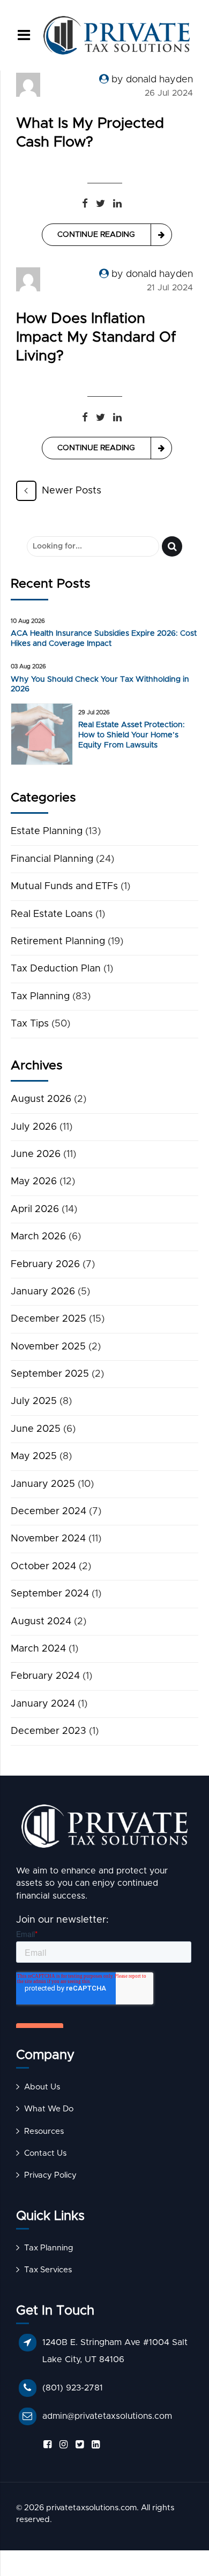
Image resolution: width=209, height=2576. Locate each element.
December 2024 (48, 1511)
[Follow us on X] (78, 2445)
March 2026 (38, 1237)
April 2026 (35, 1209)
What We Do (49, 2109)
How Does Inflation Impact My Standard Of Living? (96, 338)
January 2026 (43, 1292)
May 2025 (34, 1456)
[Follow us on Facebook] (46, 2445)
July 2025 (34, 1401)
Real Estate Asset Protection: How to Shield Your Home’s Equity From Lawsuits (132, 735)
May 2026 (34, 1182)
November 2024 (48, 1539)
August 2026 (41, 1099)
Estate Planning (47, 831)
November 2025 (48, 1347)
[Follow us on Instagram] (62, 2445)
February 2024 (45, 1676)
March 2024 (38, 1649)
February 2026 (45, 1264)
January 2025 (43, 1484)
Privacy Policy (50, 2175)
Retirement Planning (58, 942)
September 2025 (50, 1374)
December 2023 (48, 1731)
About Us (42, 2087)
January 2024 (43, 1704)
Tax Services (48, 2270)
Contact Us (45, 2153)
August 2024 (41, 1622)
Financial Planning (52, 859)
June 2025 (36, 1429)
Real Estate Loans (52, 914)
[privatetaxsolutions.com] (104, 1829)
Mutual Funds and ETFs (64, 886)
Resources (44, 2131)
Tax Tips (30, 1024)
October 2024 (43, 1567)
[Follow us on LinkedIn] (94, 2445)
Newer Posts (72, 491)
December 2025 (48, 1319)
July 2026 (34, 1127)
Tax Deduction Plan (56, 969)
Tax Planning (40, 997)
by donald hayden (152, 80)
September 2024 (50, 1594)
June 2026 (36, 1154)
